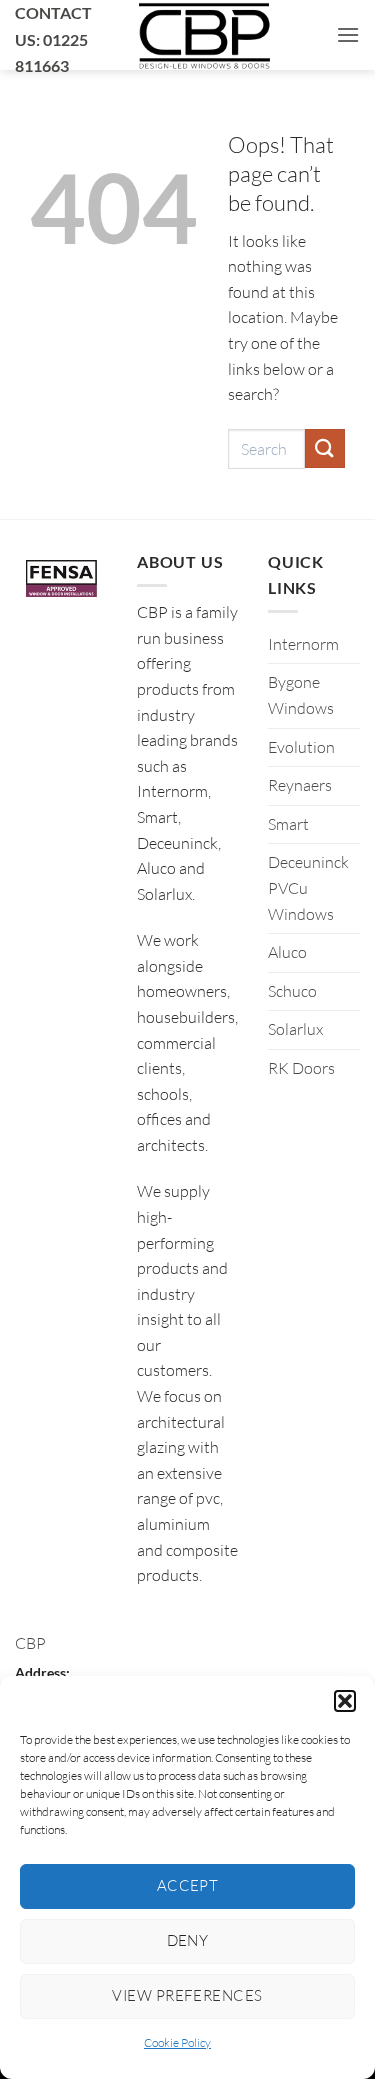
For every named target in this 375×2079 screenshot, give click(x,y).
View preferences (187, 1995)
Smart (288, 824)
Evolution (301, 747)
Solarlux (295, 1029)
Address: (42, 1672)
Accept (188, 1885)
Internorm (303, 644)
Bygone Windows (301, 695)
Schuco (292, 991)
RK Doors (301, 1068)
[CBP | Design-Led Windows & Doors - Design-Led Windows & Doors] (204, 35)
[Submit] (325, 448)
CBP (30, 1643)
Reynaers (300, 785)
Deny (188, 1940)
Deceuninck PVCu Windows (308, 887)
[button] (345, 1701)
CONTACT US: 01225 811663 (53, 39)
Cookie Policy (177, 2042)
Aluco (287, 952)
